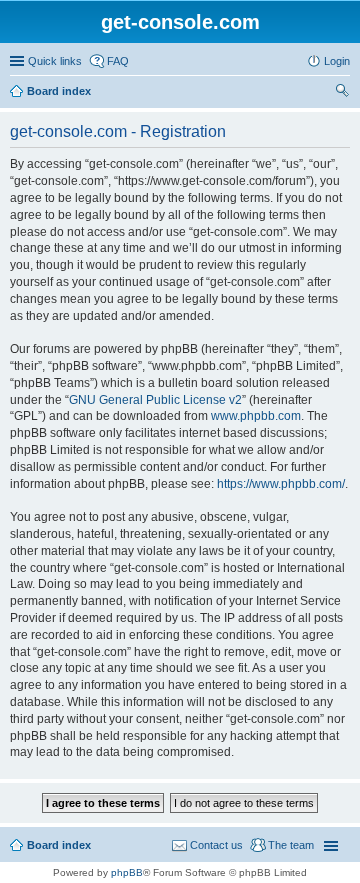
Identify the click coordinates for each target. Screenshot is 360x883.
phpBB (127, 872)
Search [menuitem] (342, 93)
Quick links (55, 61)
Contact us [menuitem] (216, 845)
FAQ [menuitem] (118, 61)
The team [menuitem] (291, 845)
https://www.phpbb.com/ (281, 484)
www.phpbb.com (256, 416)
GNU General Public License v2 (155, 400)
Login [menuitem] (337, 61)
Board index (59, 91)
